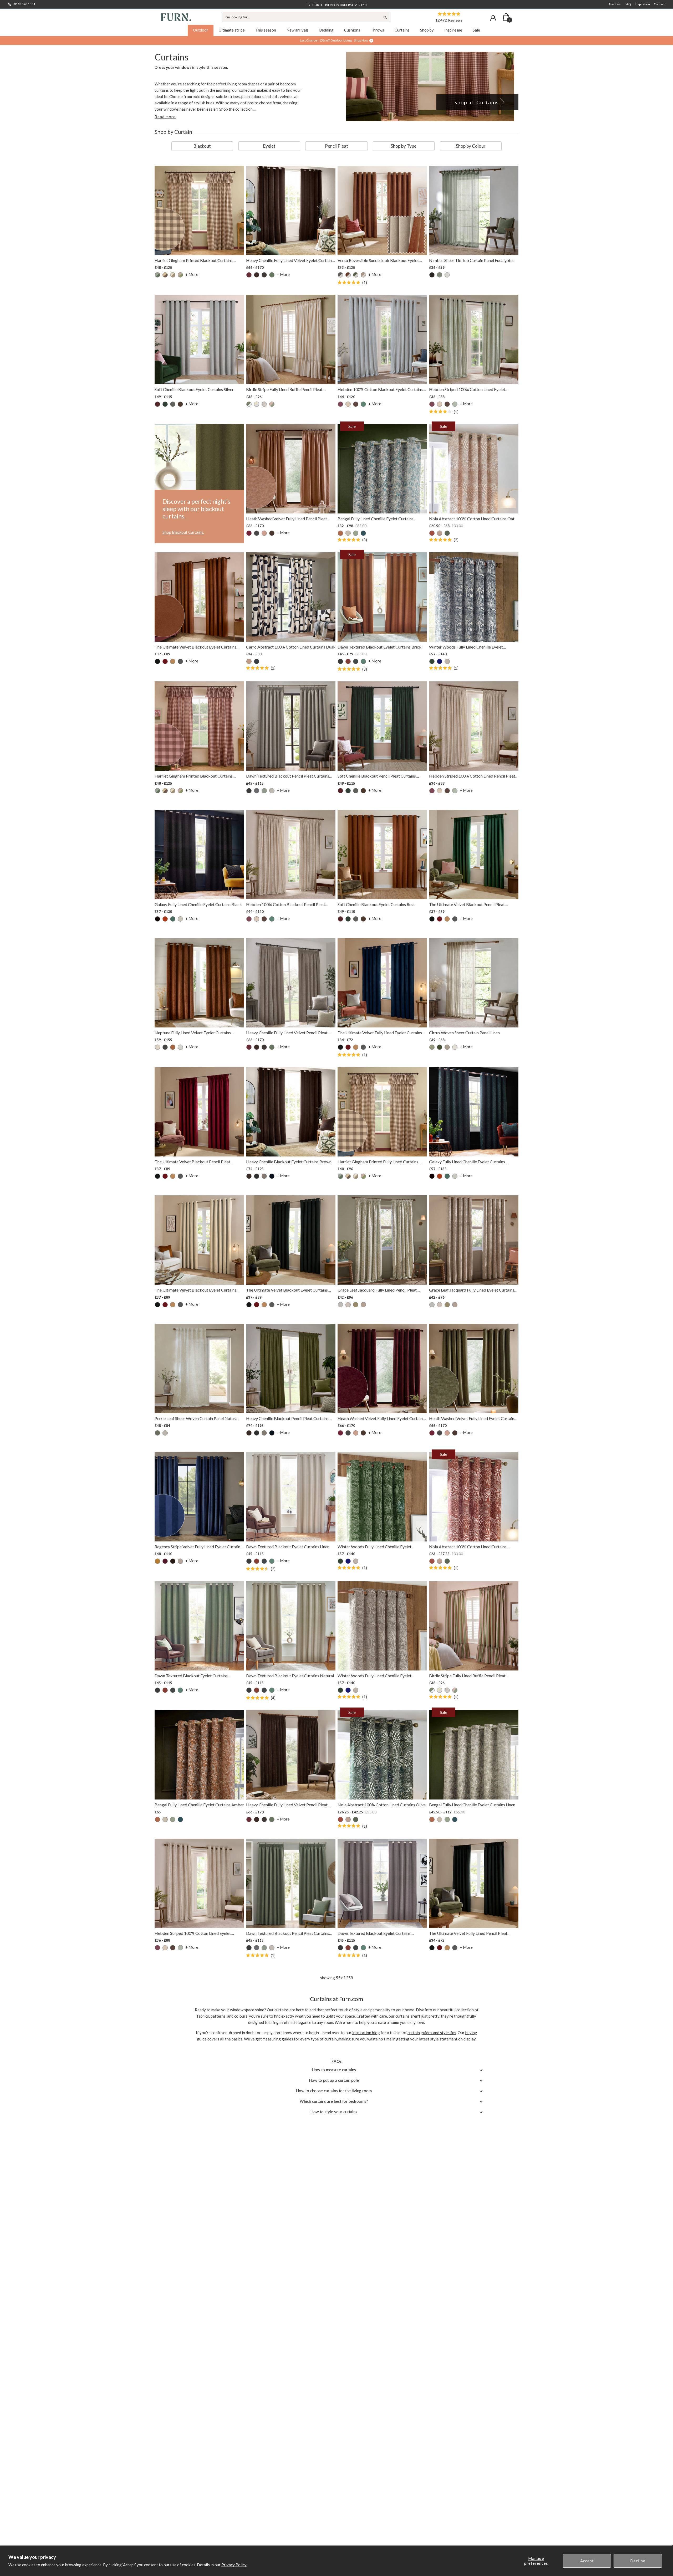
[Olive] (447, 533)
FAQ (628, 4)
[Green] (356, 275)
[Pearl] (455, 1047)
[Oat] (440, 533)
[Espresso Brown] (272, 533)
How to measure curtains (334, 2070)
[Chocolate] (180, 404)
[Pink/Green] (180, 275)
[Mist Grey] (340, 1305)
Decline (638, 2561)
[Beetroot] (249, 275)
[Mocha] (363, 275)
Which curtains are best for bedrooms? (334, 2101)
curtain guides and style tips (432, 2033)
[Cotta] (264, 533)
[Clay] (249, 661)
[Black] (432, 275)
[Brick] (348, 661)
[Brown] (257, 275)
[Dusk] (257, 661)
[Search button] (385, 17)
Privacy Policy (234, 2565)
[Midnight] (440, 661)
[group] (202, 146)
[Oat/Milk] (264, 404)
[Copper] (165, 919)
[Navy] (272, 1176)
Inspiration (642, 4)
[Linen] (348, 533)
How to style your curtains (334, 2112)
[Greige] (264, 1176)
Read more (165, 117)
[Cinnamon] (348, 275)
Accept (587, 2561)
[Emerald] (432, 661)
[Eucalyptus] (272, 275)
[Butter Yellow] (257, 404)
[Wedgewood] (363, 533)
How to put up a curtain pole (334, 2080)
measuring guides (278, 2039)
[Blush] (348, 404)
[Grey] (180, 1561)
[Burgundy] (165, 661)
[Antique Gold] (157, 1561)
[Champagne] (157, 1047)
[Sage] (356, 533)
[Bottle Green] (165, 404)
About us (615, 4)
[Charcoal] (264, 275)
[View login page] (493, 18)
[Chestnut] (432, 533)
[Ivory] (180, 919)
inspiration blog (366, 2033)
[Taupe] (447, 661)
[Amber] (340, 533)
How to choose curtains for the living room (334, 2091)
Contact (659, 4)
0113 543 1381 (25, 4)
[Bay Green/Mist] (249, 404)
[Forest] (440, 1047)
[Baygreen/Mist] (157, 275)
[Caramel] (173, 661)
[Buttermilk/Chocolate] (165, 275)
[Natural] (173, 275)
